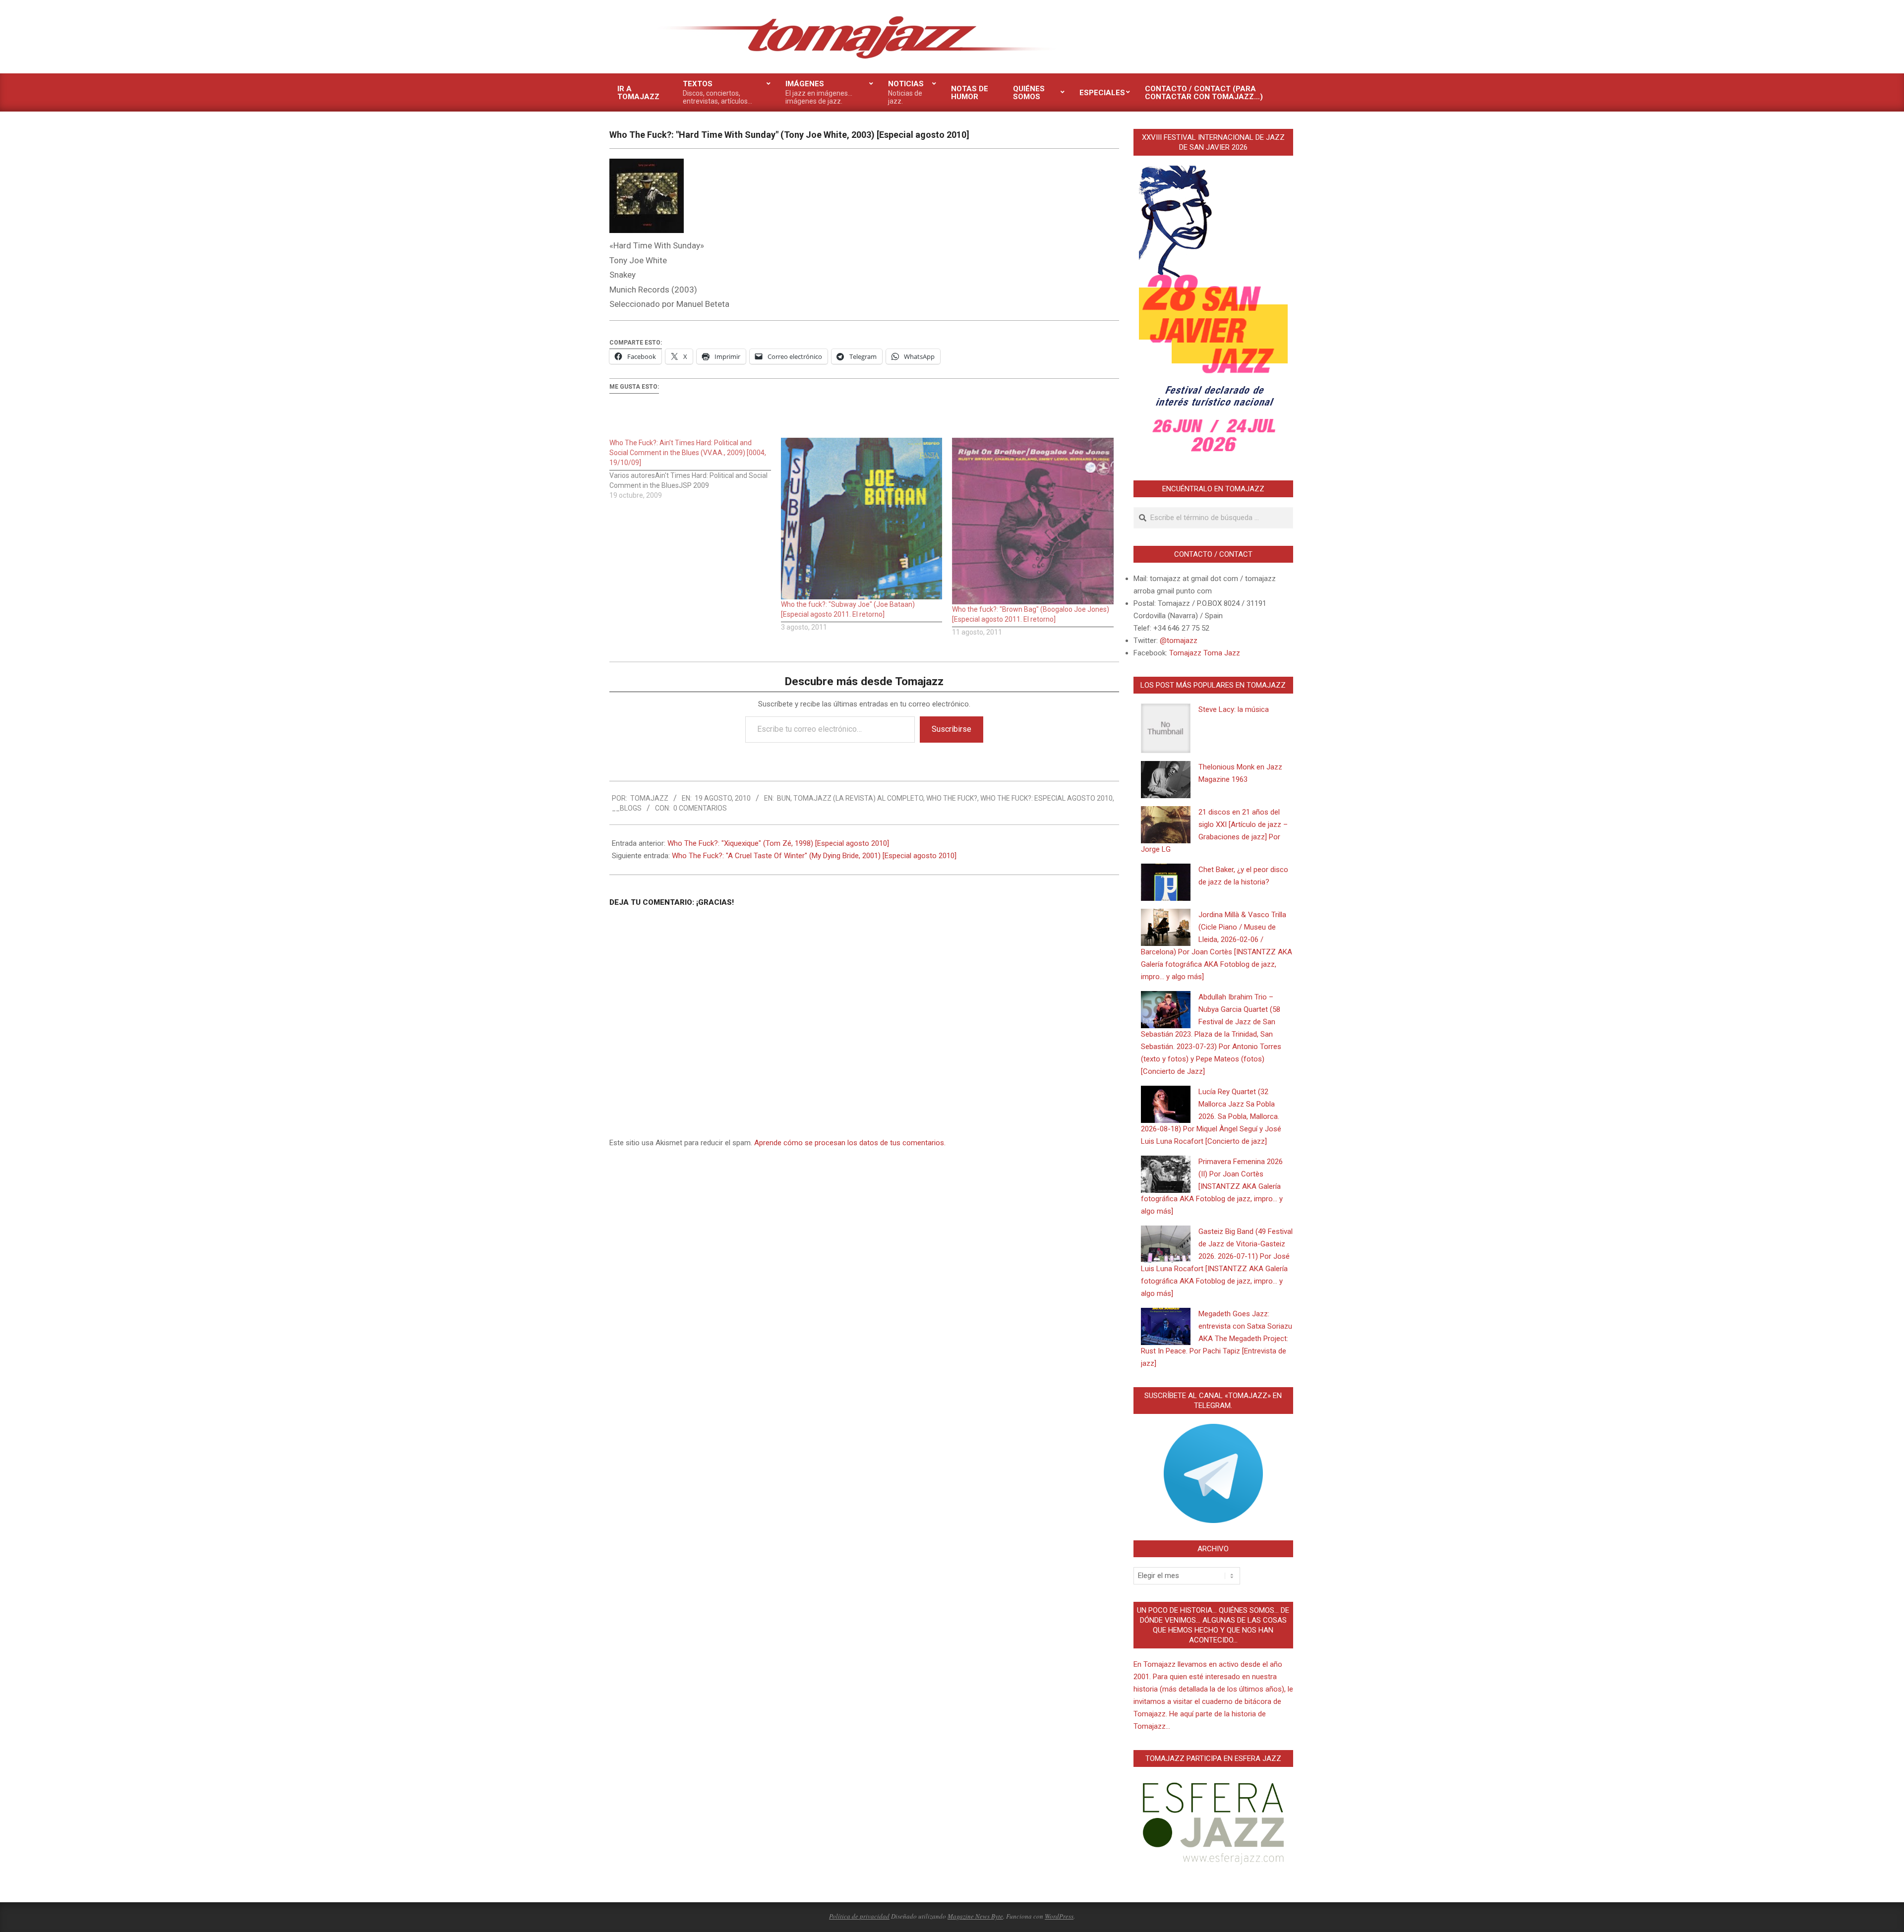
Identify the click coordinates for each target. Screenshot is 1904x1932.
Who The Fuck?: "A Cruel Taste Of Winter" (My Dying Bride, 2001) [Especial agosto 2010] (814, 856)
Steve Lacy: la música (1234, 709)
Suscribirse (952, 729)
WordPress (1059, 1916)
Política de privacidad (859, 1916)
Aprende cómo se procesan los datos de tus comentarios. (850, 1143)
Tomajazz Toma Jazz (1205, 653)
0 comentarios (700, 808)
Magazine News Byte (975, 1916)
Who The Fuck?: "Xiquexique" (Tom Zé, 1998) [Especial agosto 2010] (778, 843)
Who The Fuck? (952, 798)
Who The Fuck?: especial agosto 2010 (1046, 798)
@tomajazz (1179, 641)
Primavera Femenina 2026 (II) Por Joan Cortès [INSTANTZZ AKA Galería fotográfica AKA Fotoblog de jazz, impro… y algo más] (1212, 1186)
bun (784, 798)
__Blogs (627, 808)
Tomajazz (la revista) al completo (858, 798)
